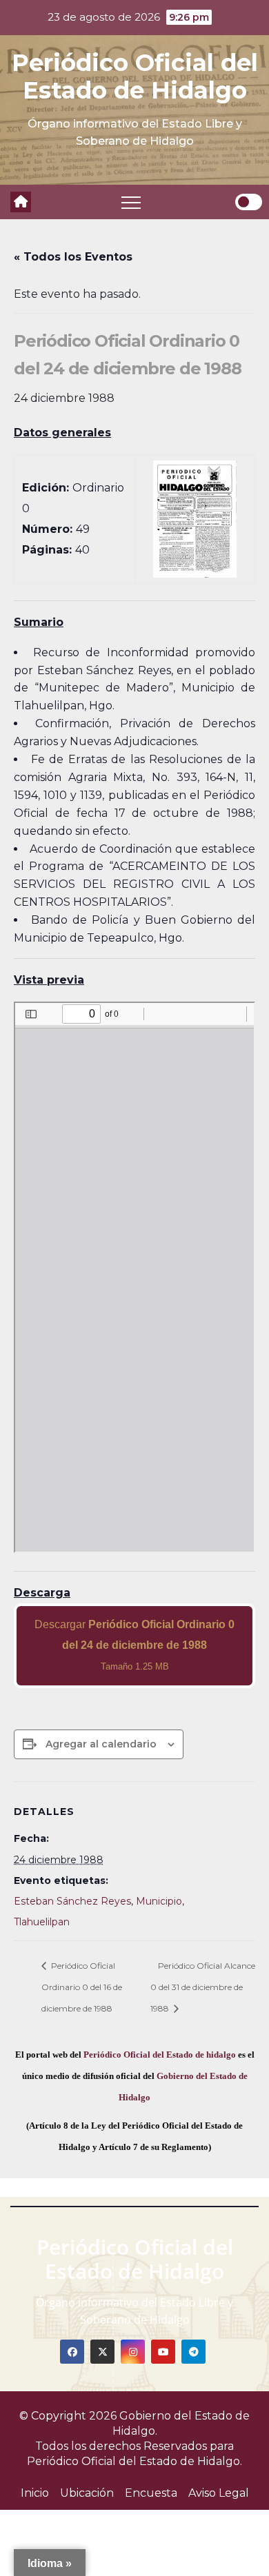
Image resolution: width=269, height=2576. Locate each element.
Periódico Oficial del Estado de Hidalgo (135, 77)
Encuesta (151, 2493)
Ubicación (87, 2493)
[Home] (21, 202)
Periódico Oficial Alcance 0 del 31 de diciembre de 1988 (203, 1987)
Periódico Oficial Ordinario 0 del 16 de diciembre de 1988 (82, 1987)
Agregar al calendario (101, 1744)
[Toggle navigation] (131, 202)
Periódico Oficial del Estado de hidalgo (160, 2055)
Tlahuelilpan (42, 1922)
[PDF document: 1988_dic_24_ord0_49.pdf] (134, 1277)
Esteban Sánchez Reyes (72, 1901)
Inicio (35, 2493)
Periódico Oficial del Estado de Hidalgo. (134, 2461)
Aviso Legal (219, 2493)
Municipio (159, 1901)
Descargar (134, 1645)
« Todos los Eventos (73, 257)
